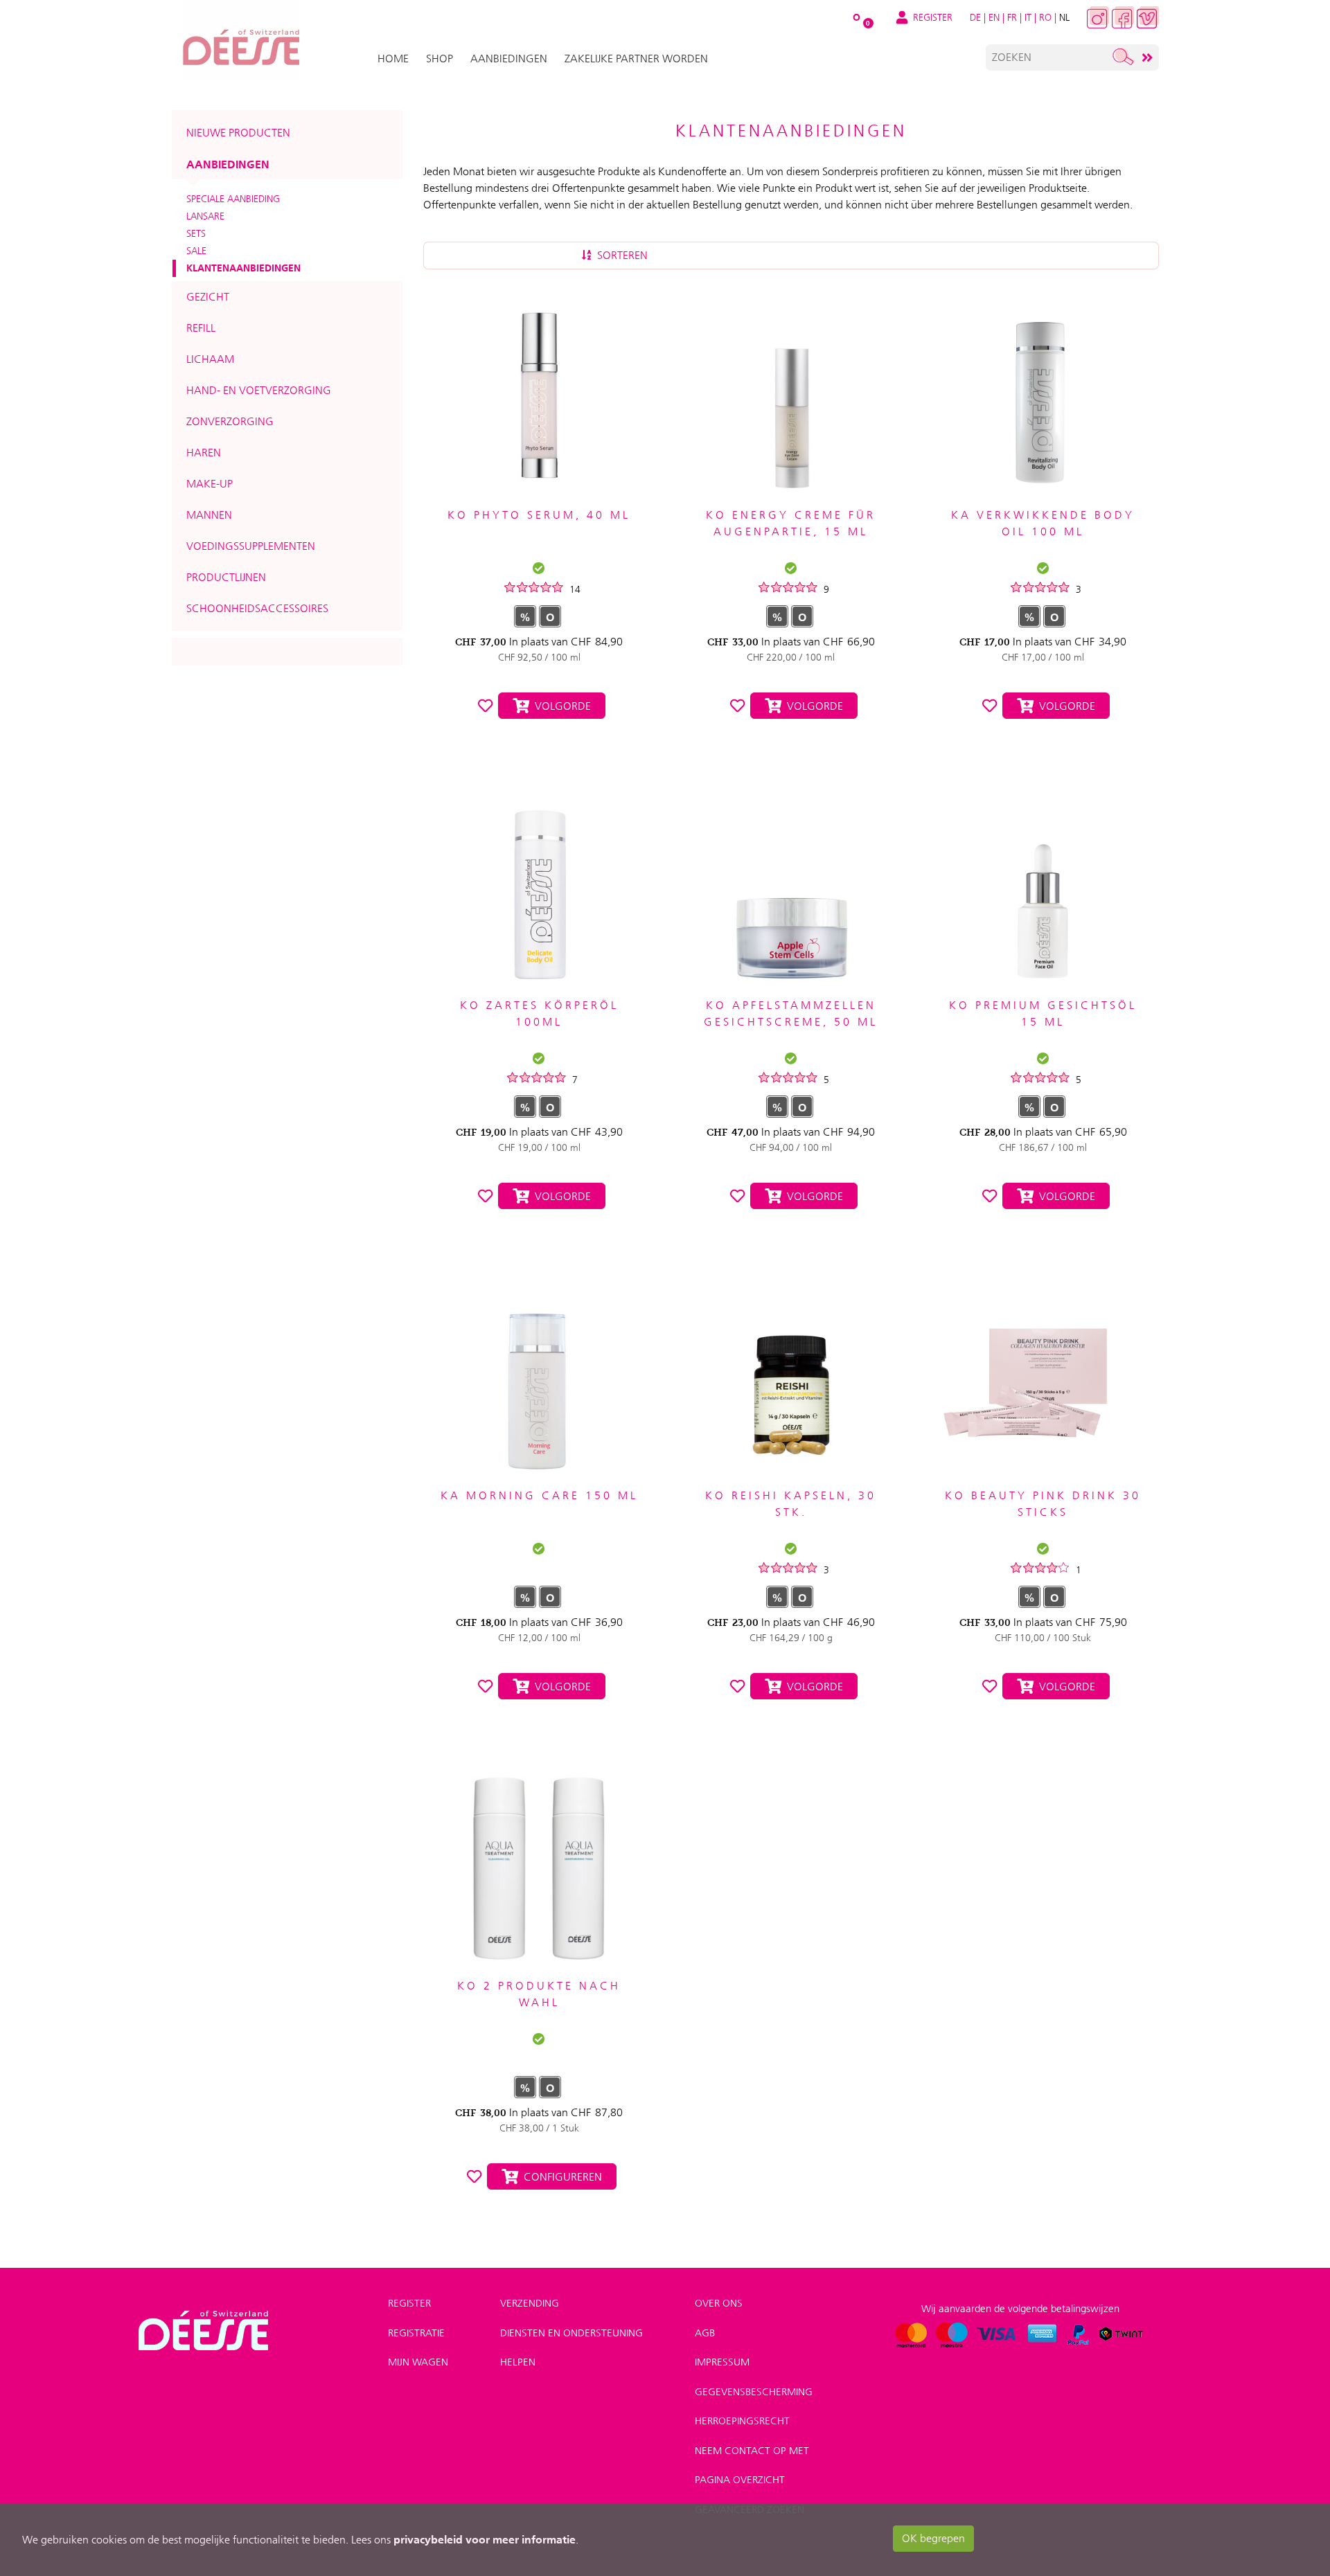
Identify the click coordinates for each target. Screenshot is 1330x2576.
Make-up (210, 484)
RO (1045, 17)
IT (1028, 17)
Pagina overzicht (740, 2480)
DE (975, 17)
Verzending (530, 2303)
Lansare (205, 216)
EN (994, 17)
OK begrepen (933, 2538)
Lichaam (210, 359)
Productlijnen (226, 577)
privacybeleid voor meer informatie (485, 2539)
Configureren (560, 2177)
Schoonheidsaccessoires (257, 608)
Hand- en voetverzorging (259, 390)
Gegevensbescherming (754, 2392)
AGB (705, 2333)
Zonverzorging (230, 421)
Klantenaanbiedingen (243, 268)
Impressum (722, 2362)
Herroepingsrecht (742, 2421)
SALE (196, 251)
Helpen (518, 2362)
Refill (201, 328)
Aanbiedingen (228, 164)
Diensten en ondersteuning (571, 2333)
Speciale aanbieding (233, 199)
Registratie (416, 2333)
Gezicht (208, 297)
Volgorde (560, 706)
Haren (204, 453)
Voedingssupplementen (251, 546)
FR (1012, 17)
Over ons (719, 2303)
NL (1064, 17)
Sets (196, 233)
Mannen (209, 515)
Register (409, 2303)
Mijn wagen (418, 2362)
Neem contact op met (752, 2451)
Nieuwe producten (238, 133)
